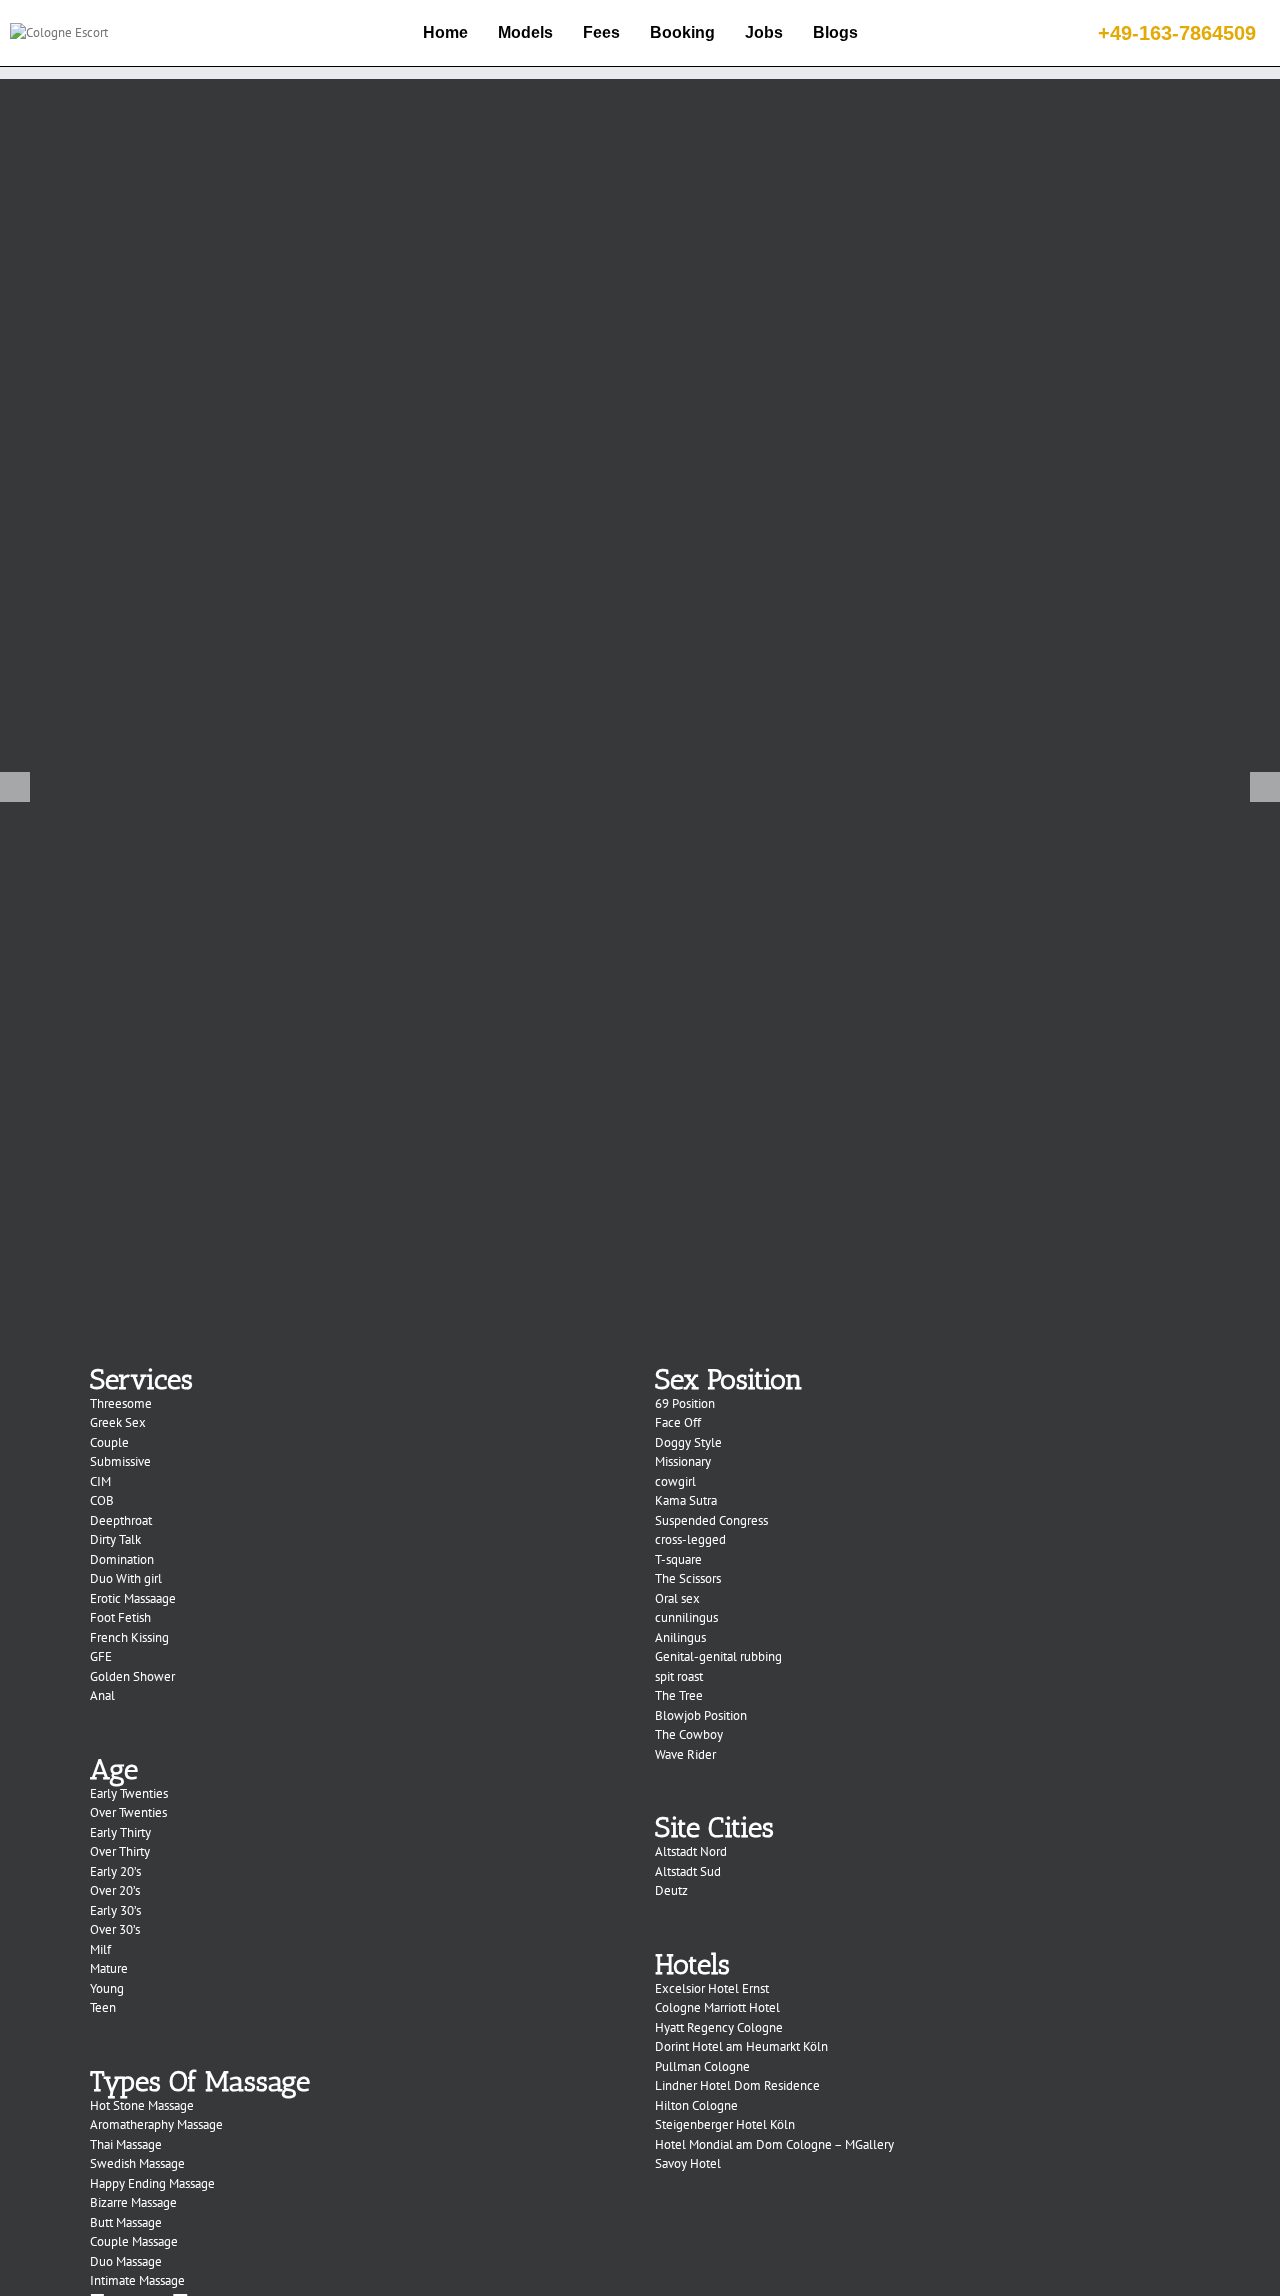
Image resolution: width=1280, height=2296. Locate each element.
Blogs (835, 32)
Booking (682, 32)
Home (445, 32)
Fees (601, 32)
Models (525, 32)
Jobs (764, 32)
